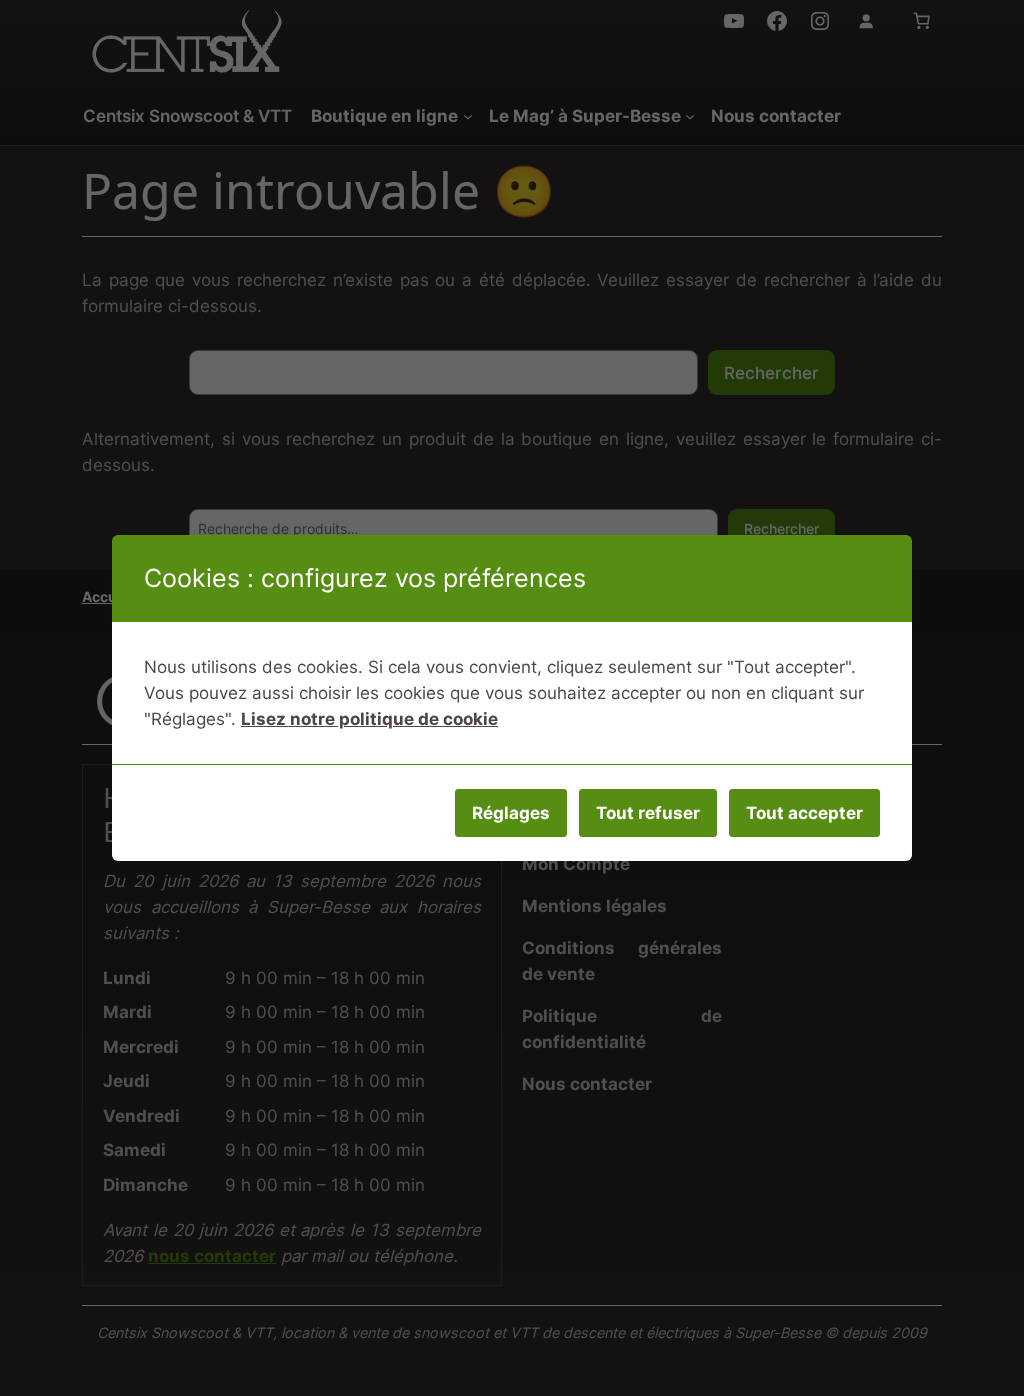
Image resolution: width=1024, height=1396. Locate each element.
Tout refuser (648, 813)
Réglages (511, 813)
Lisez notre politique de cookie (369, 719)
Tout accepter (804, 813)
